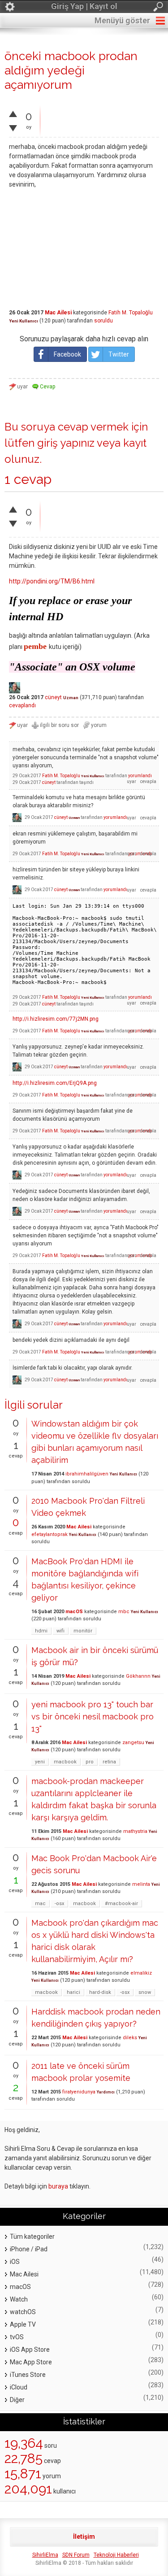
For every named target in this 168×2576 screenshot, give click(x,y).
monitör (83, 1631)
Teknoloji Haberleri (116, 2555)
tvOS (17, 2337)
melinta (141, 1884)
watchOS (23, 2312)
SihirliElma (45, 2555)
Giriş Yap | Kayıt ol (84, 6)
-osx (59, 1904)
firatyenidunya (79, 2092)
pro (90, 1762)
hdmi (41, 1631)
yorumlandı (140, 776)
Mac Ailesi (58, 313)
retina (109, 1762)
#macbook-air (121, 1904)
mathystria (135, 1831)
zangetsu (133, 1743)
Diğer (17, 2400)
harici (73, 1992)
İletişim (84, 2537)
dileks (130, 2038)
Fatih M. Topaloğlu (131, 313)
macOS (74, 1612)
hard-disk (100, 1992)
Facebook (67, 354)
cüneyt (53, 697)
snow (145, 1992)
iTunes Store (28, 2375)
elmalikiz (141, 1973)
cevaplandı (22, 705)
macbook (65, 1762)
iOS (15, 2262)
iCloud (19, 2387)
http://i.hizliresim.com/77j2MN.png (56, 1019)
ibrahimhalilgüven (87, 1474)
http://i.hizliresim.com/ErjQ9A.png (55, 1083)
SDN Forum (76, 2555)
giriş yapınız (66, 443)
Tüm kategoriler (32, 2237)
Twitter (119, 354)
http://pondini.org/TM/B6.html (52, 581)
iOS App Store (30, 2350)
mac (40, 1904)
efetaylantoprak (50, 1534)
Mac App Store (31, 2362)
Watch (19, 2299)
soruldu (103, 321)
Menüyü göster (122, 20)
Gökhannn (138, 1676)
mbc (124, 1612)
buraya (58, 2186)
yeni (40, 1762)
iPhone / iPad (29, 2249)
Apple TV (23, 2324)
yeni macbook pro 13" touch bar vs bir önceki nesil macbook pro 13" (93, 1717)
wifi (60, 1631)
